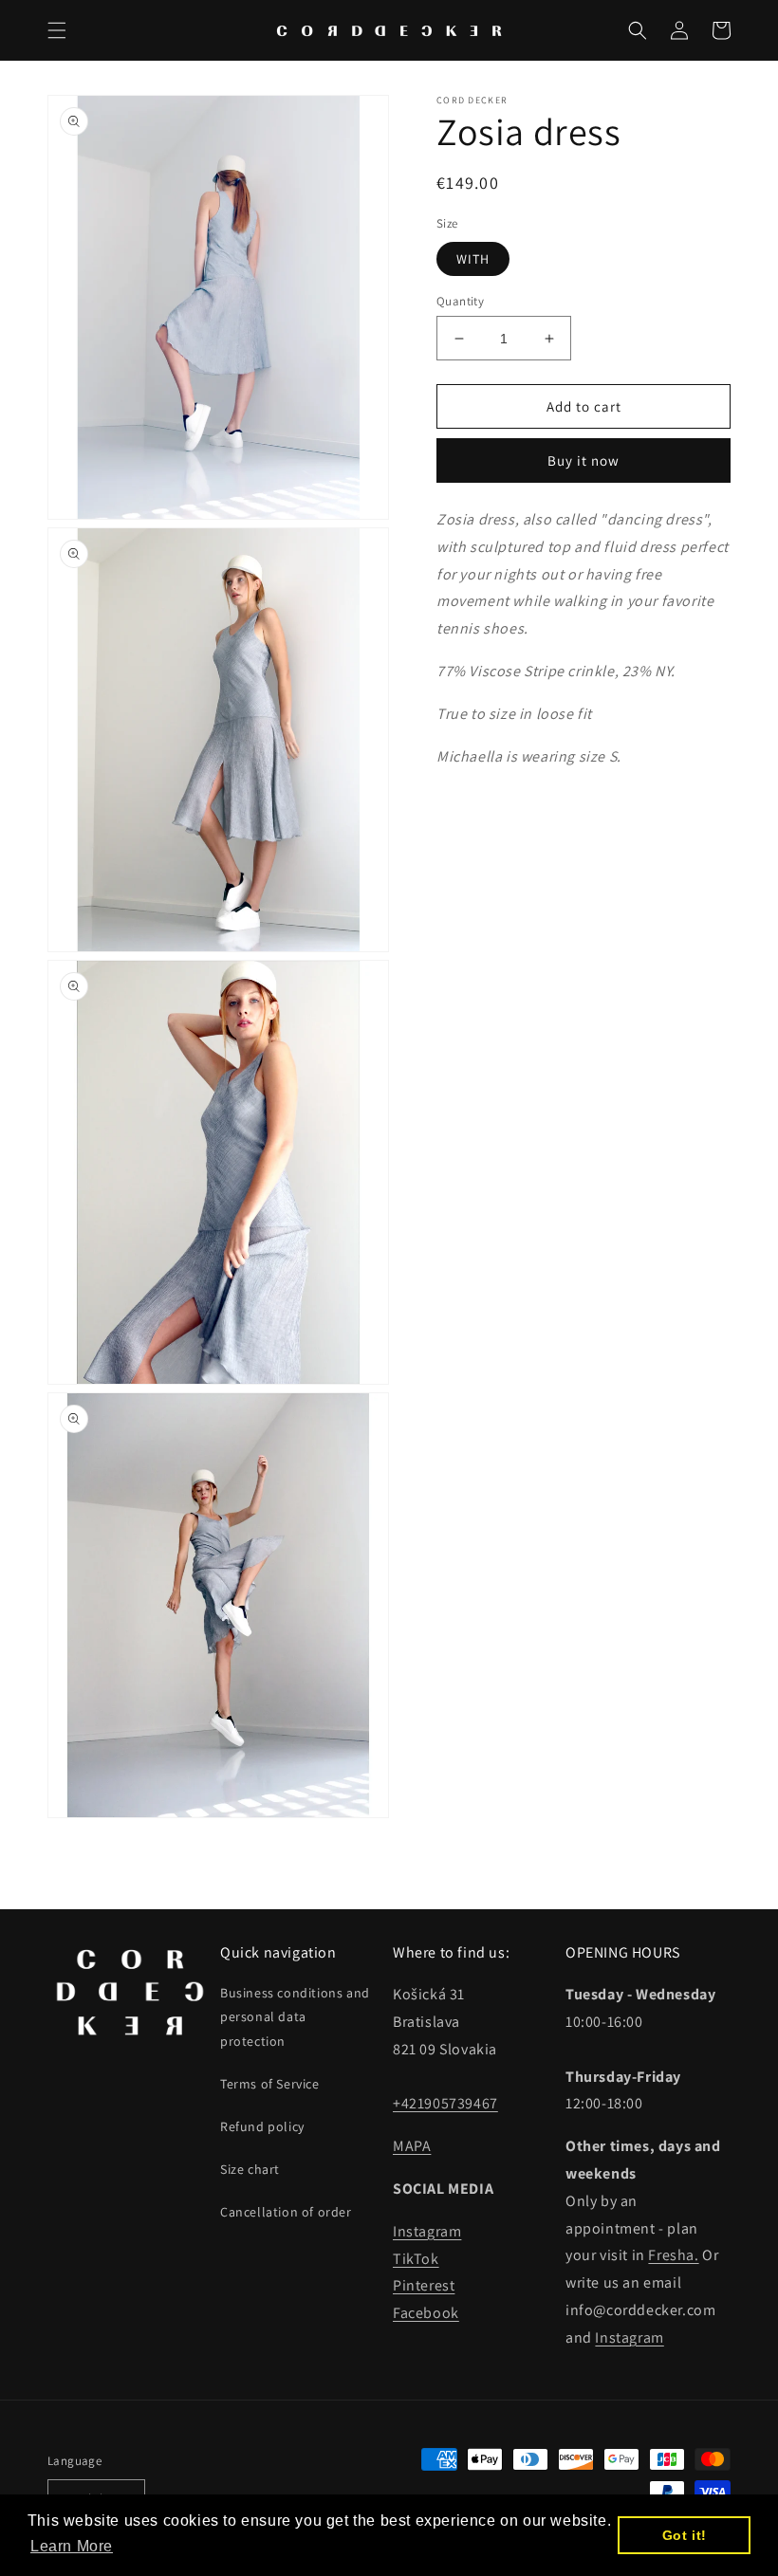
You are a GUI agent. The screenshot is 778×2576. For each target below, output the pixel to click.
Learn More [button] (72, 2546)
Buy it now (583, 460)
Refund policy (262, 2126)
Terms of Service (270, 2084)
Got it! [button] (685, 2535)
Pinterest (424, 2285)
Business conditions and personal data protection (295, 2016)
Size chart (250, 2169)
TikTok (416, 2259)
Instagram (427, 2231)
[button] (57, 30)
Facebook (426, 2313)
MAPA (412, 2146)
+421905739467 (445, 2103)
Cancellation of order (286, 2212)
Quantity (460, 301)
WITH (473, 259)
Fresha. (673, 2255)
